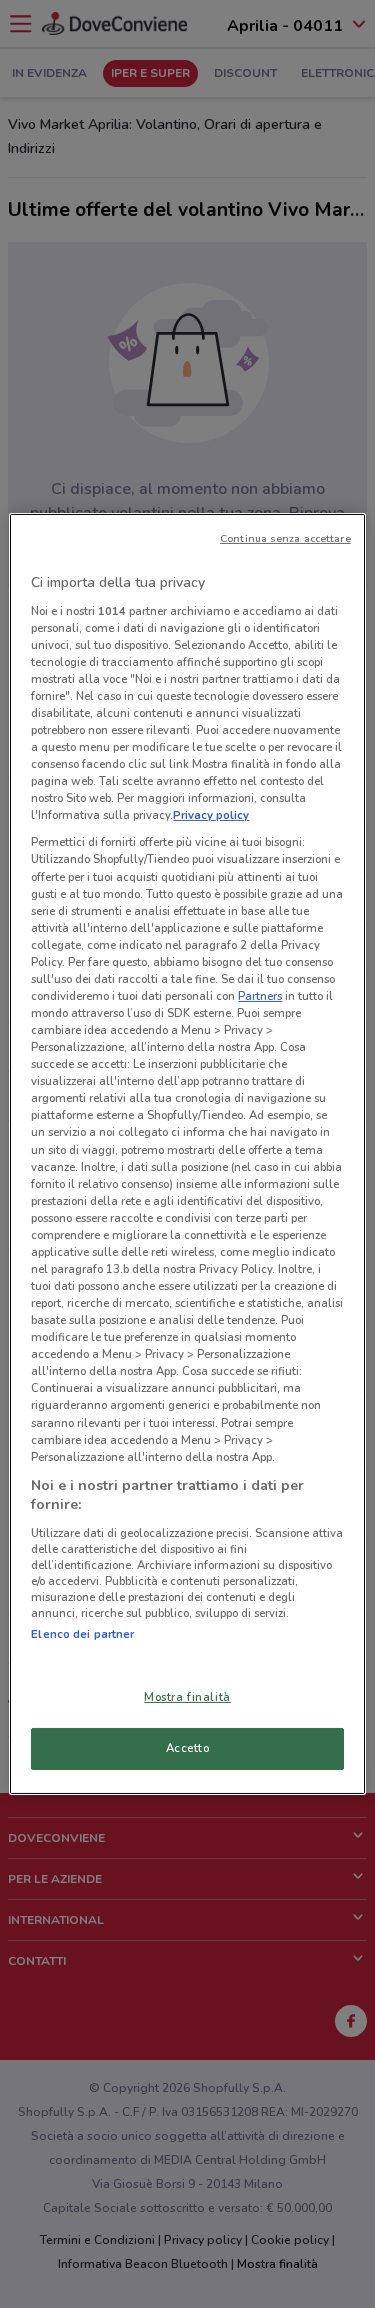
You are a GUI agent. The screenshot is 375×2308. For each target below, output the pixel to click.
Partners (260, 996)
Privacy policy (211, 815)
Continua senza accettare (285, 538)
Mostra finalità (187, 1697)
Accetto (188, 1748)
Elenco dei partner (82, 1634)
